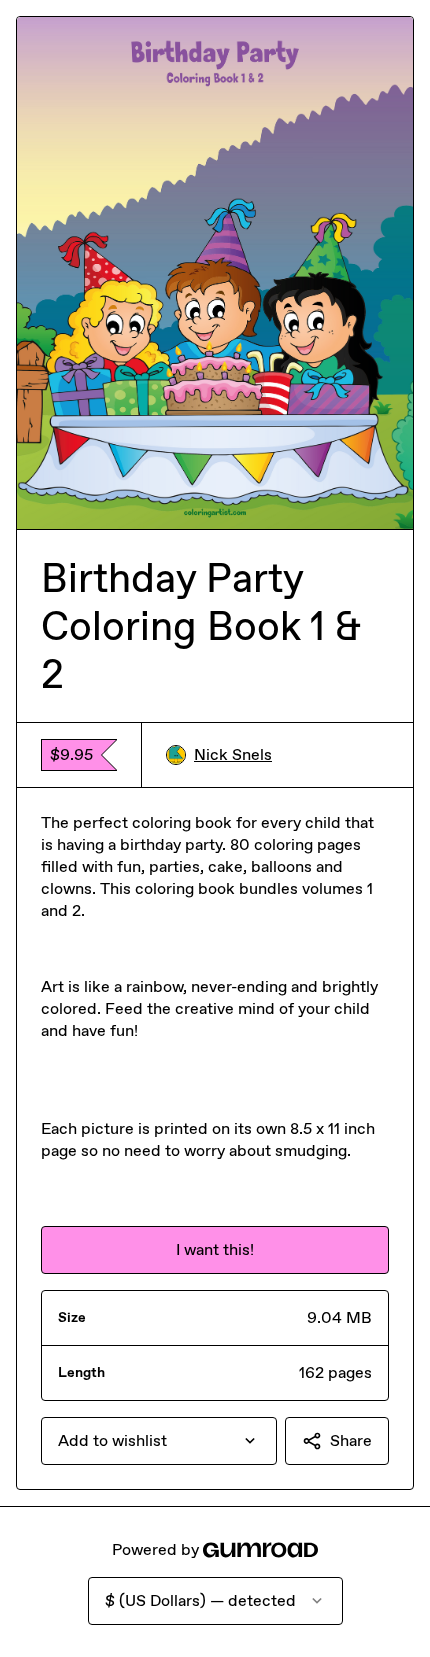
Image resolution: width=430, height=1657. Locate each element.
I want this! (215, 1249)
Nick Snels (233, 754)
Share (351, 1440)
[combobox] (159, 1441)
